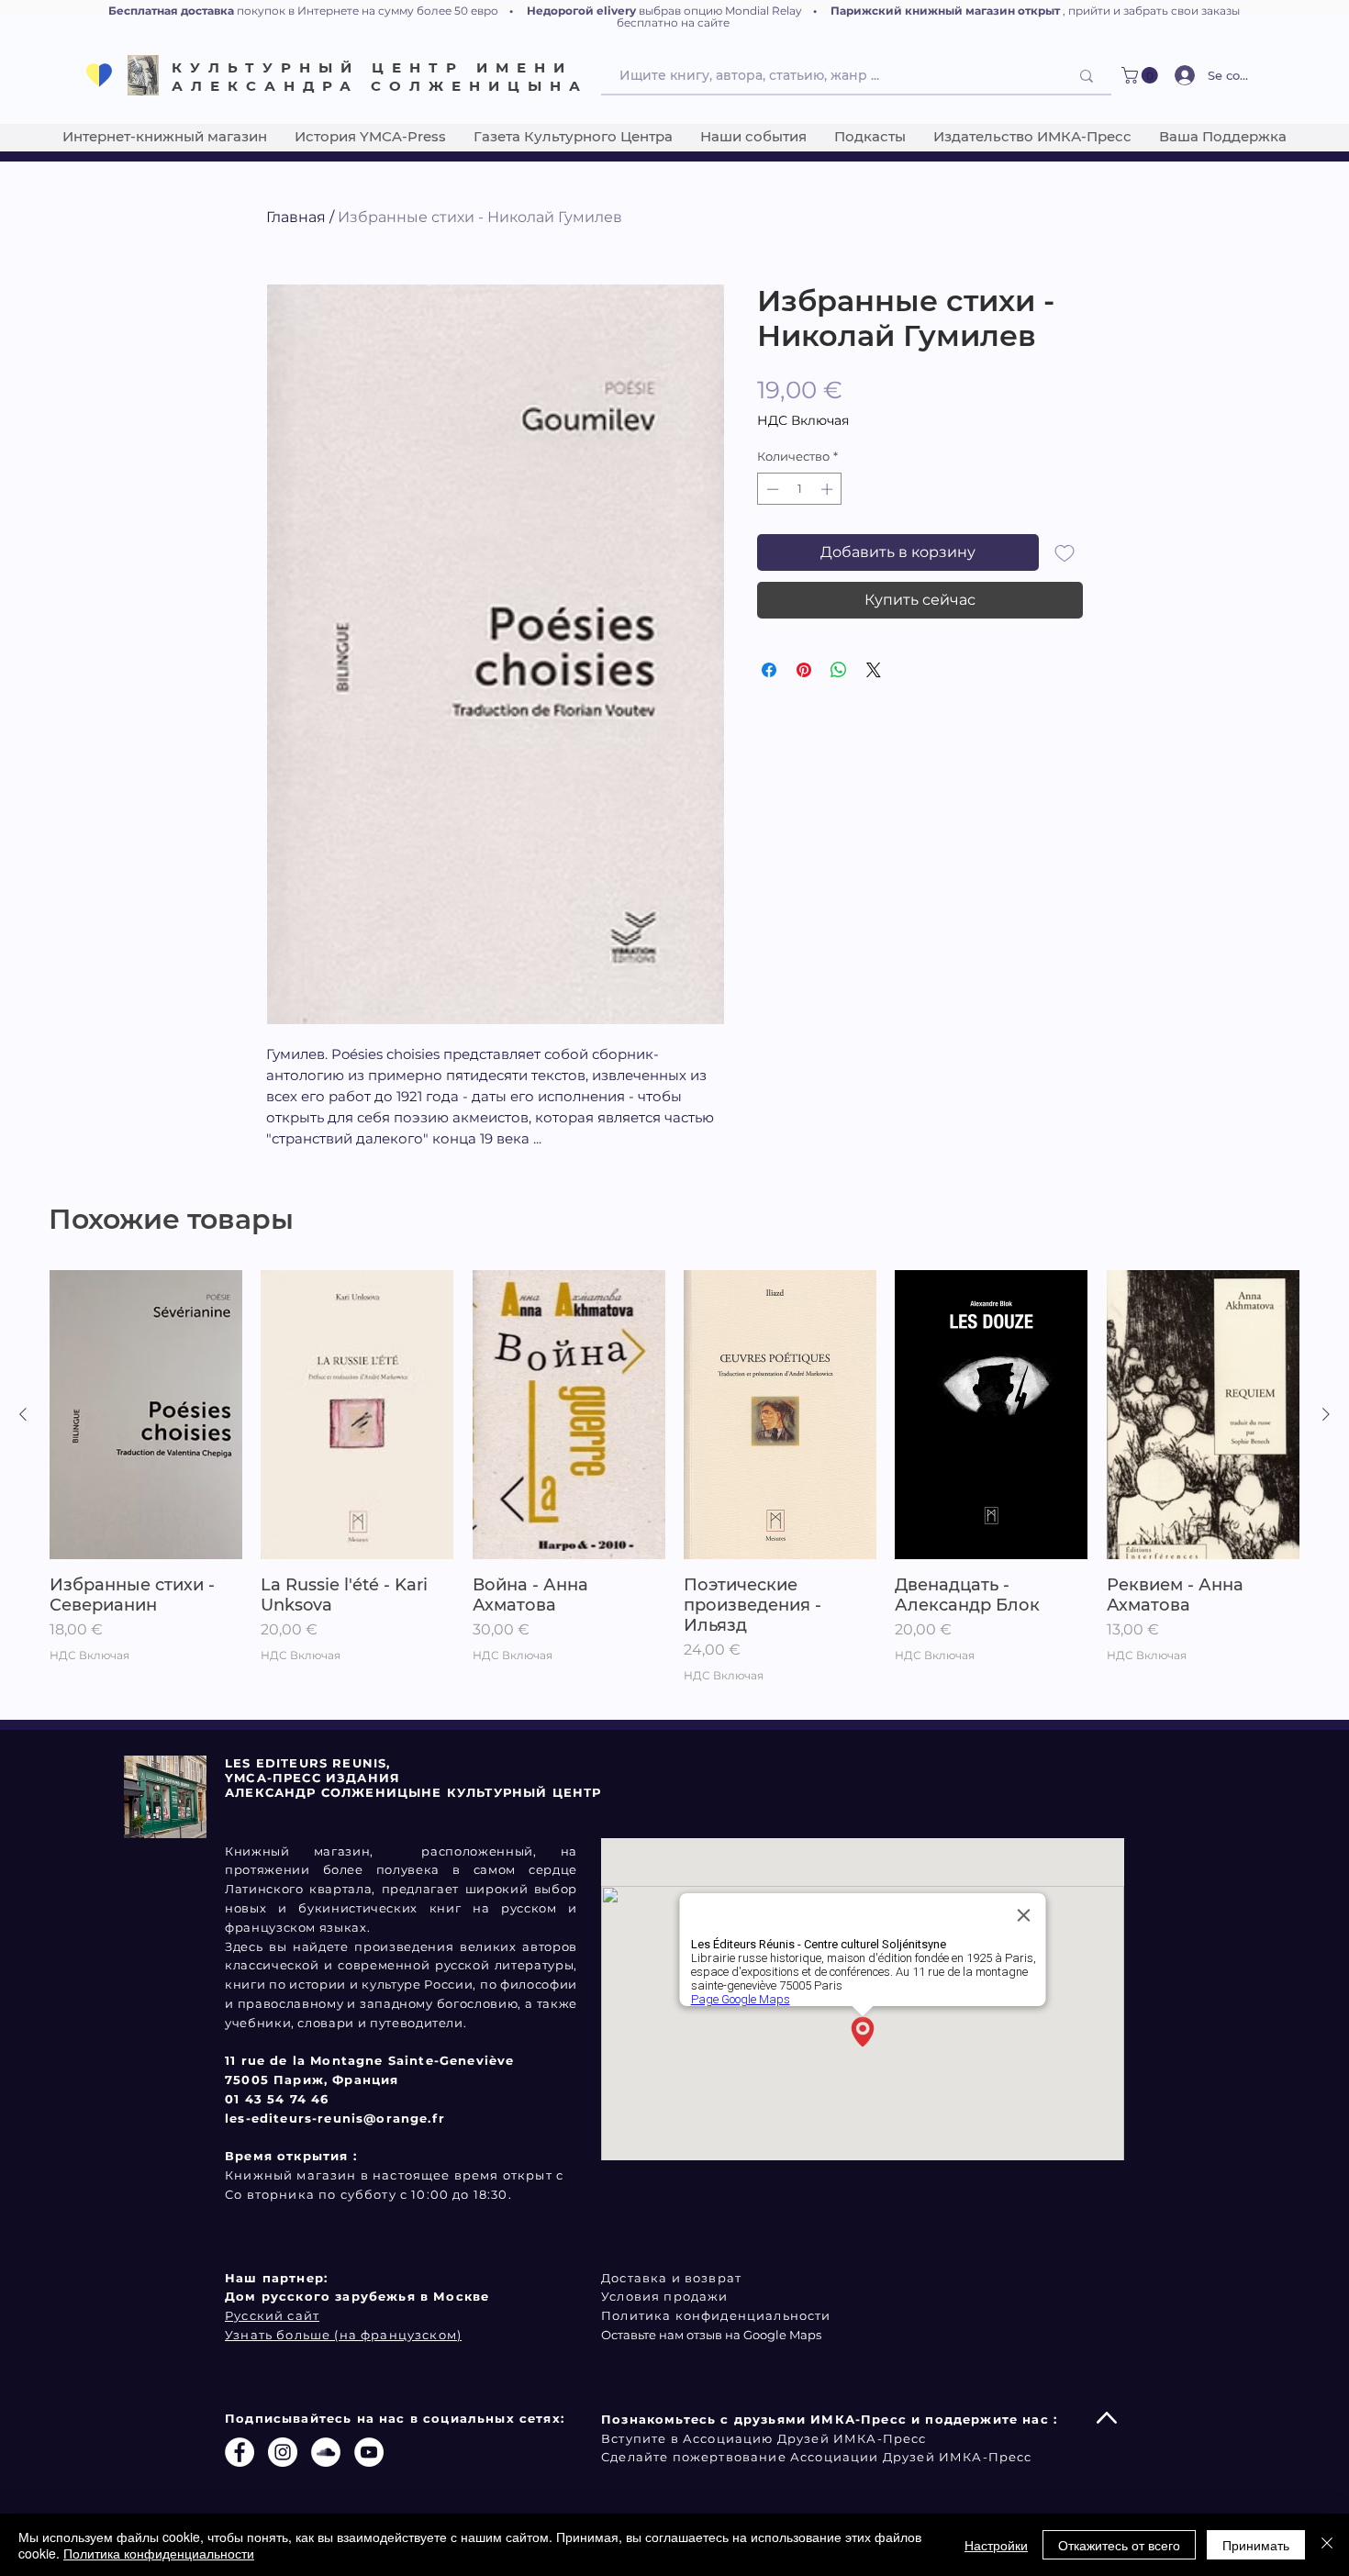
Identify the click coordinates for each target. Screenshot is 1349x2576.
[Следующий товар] (1326, 1414)
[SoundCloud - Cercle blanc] (326, 2452)
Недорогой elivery (581, 11)
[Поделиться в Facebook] (769, 670)
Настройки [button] (996, 2545)
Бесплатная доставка (171, 11)
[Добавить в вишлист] (1065, 552)
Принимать (1256, 2545)
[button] (1142, 75)
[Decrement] (771, 489)
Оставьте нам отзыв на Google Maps (711, 2335)
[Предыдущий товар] (23, 1414)
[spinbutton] (800, 489)
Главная (296, 217)
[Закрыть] (1327, 2545)
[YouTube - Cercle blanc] (369, 2452)
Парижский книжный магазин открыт (945, 11)
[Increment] (829, 489)
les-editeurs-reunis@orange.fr (335, 2118)
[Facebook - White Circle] (240, 2452)
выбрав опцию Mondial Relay (720, 11)
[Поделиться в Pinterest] (804, 670)
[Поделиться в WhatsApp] (839, 670)
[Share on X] (874, 670)
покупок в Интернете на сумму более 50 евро (368, 11)
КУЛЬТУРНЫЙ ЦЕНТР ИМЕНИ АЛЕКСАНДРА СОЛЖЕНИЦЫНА (380, 77)
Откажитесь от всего (1119, 2545)
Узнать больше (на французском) (343, 2335)
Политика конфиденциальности (159, 2553)
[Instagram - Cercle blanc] (283, 2452)
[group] (674, 1487)
